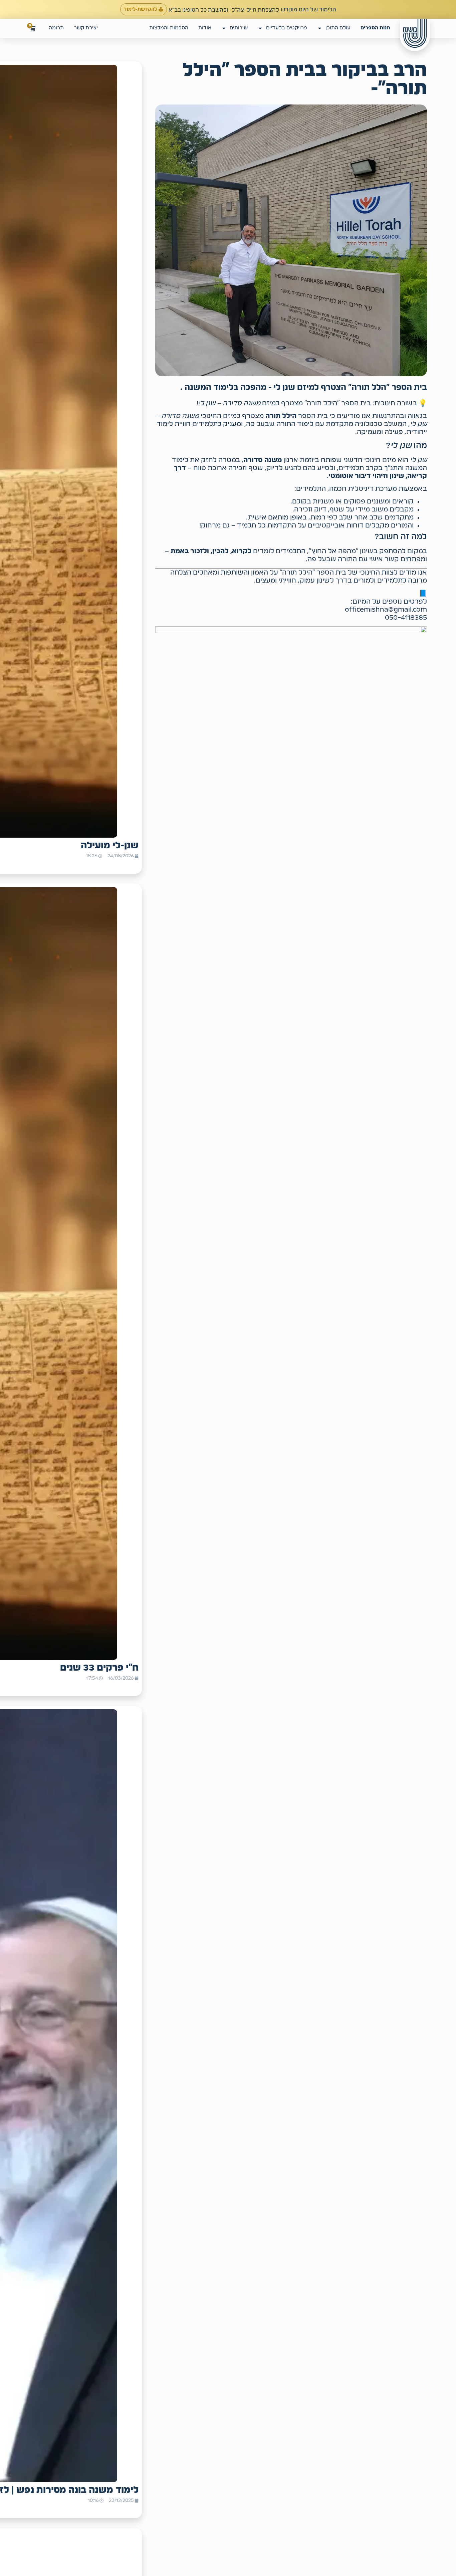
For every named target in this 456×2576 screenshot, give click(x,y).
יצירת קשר (86, 28)
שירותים (239, 28)
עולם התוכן (338, 28)
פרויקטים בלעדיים (287, 28)
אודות (205, 28)
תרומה (56, 28)
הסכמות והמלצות (169, 28)
